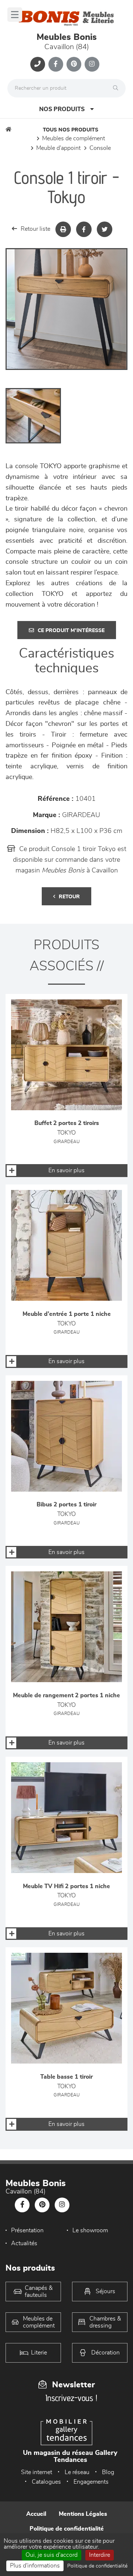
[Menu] (15, 15)
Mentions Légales (83, 2514)
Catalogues (46, 2482)
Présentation (27, 2230)
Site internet (37, 2472)
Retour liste (35, 229)
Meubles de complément (74, 138)
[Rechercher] (117, 88)
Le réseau (77, 2472)
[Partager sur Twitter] (105, 229)
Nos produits (62, 109)
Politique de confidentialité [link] (97, 2566)
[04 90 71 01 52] (38, 64)
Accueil (36, 2514)
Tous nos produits (71, 130)
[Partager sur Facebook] (84, 229)
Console (100, 148)
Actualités (24, 2243)
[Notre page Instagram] (92, 64)
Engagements (91, 2482)
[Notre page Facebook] (56, 64)
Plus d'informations (35, 2566)
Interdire (100, 2555)
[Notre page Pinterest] (74, 64)
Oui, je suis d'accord (52, 2555)
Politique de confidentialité (67, 2529)
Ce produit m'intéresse (71, 631)
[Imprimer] (63, 229)
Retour (69, 897)
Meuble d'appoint (58, 148)
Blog (108, 2472)
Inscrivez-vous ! (71, 2398)
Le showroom (90, 2230)
